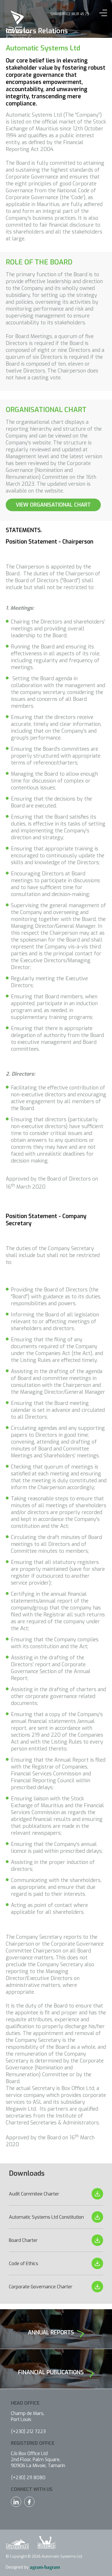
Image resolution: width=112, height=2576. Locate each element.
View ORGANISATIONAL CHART (53, 505)
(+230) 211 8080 (28, 2478)
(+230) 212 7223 (28, 2431)
